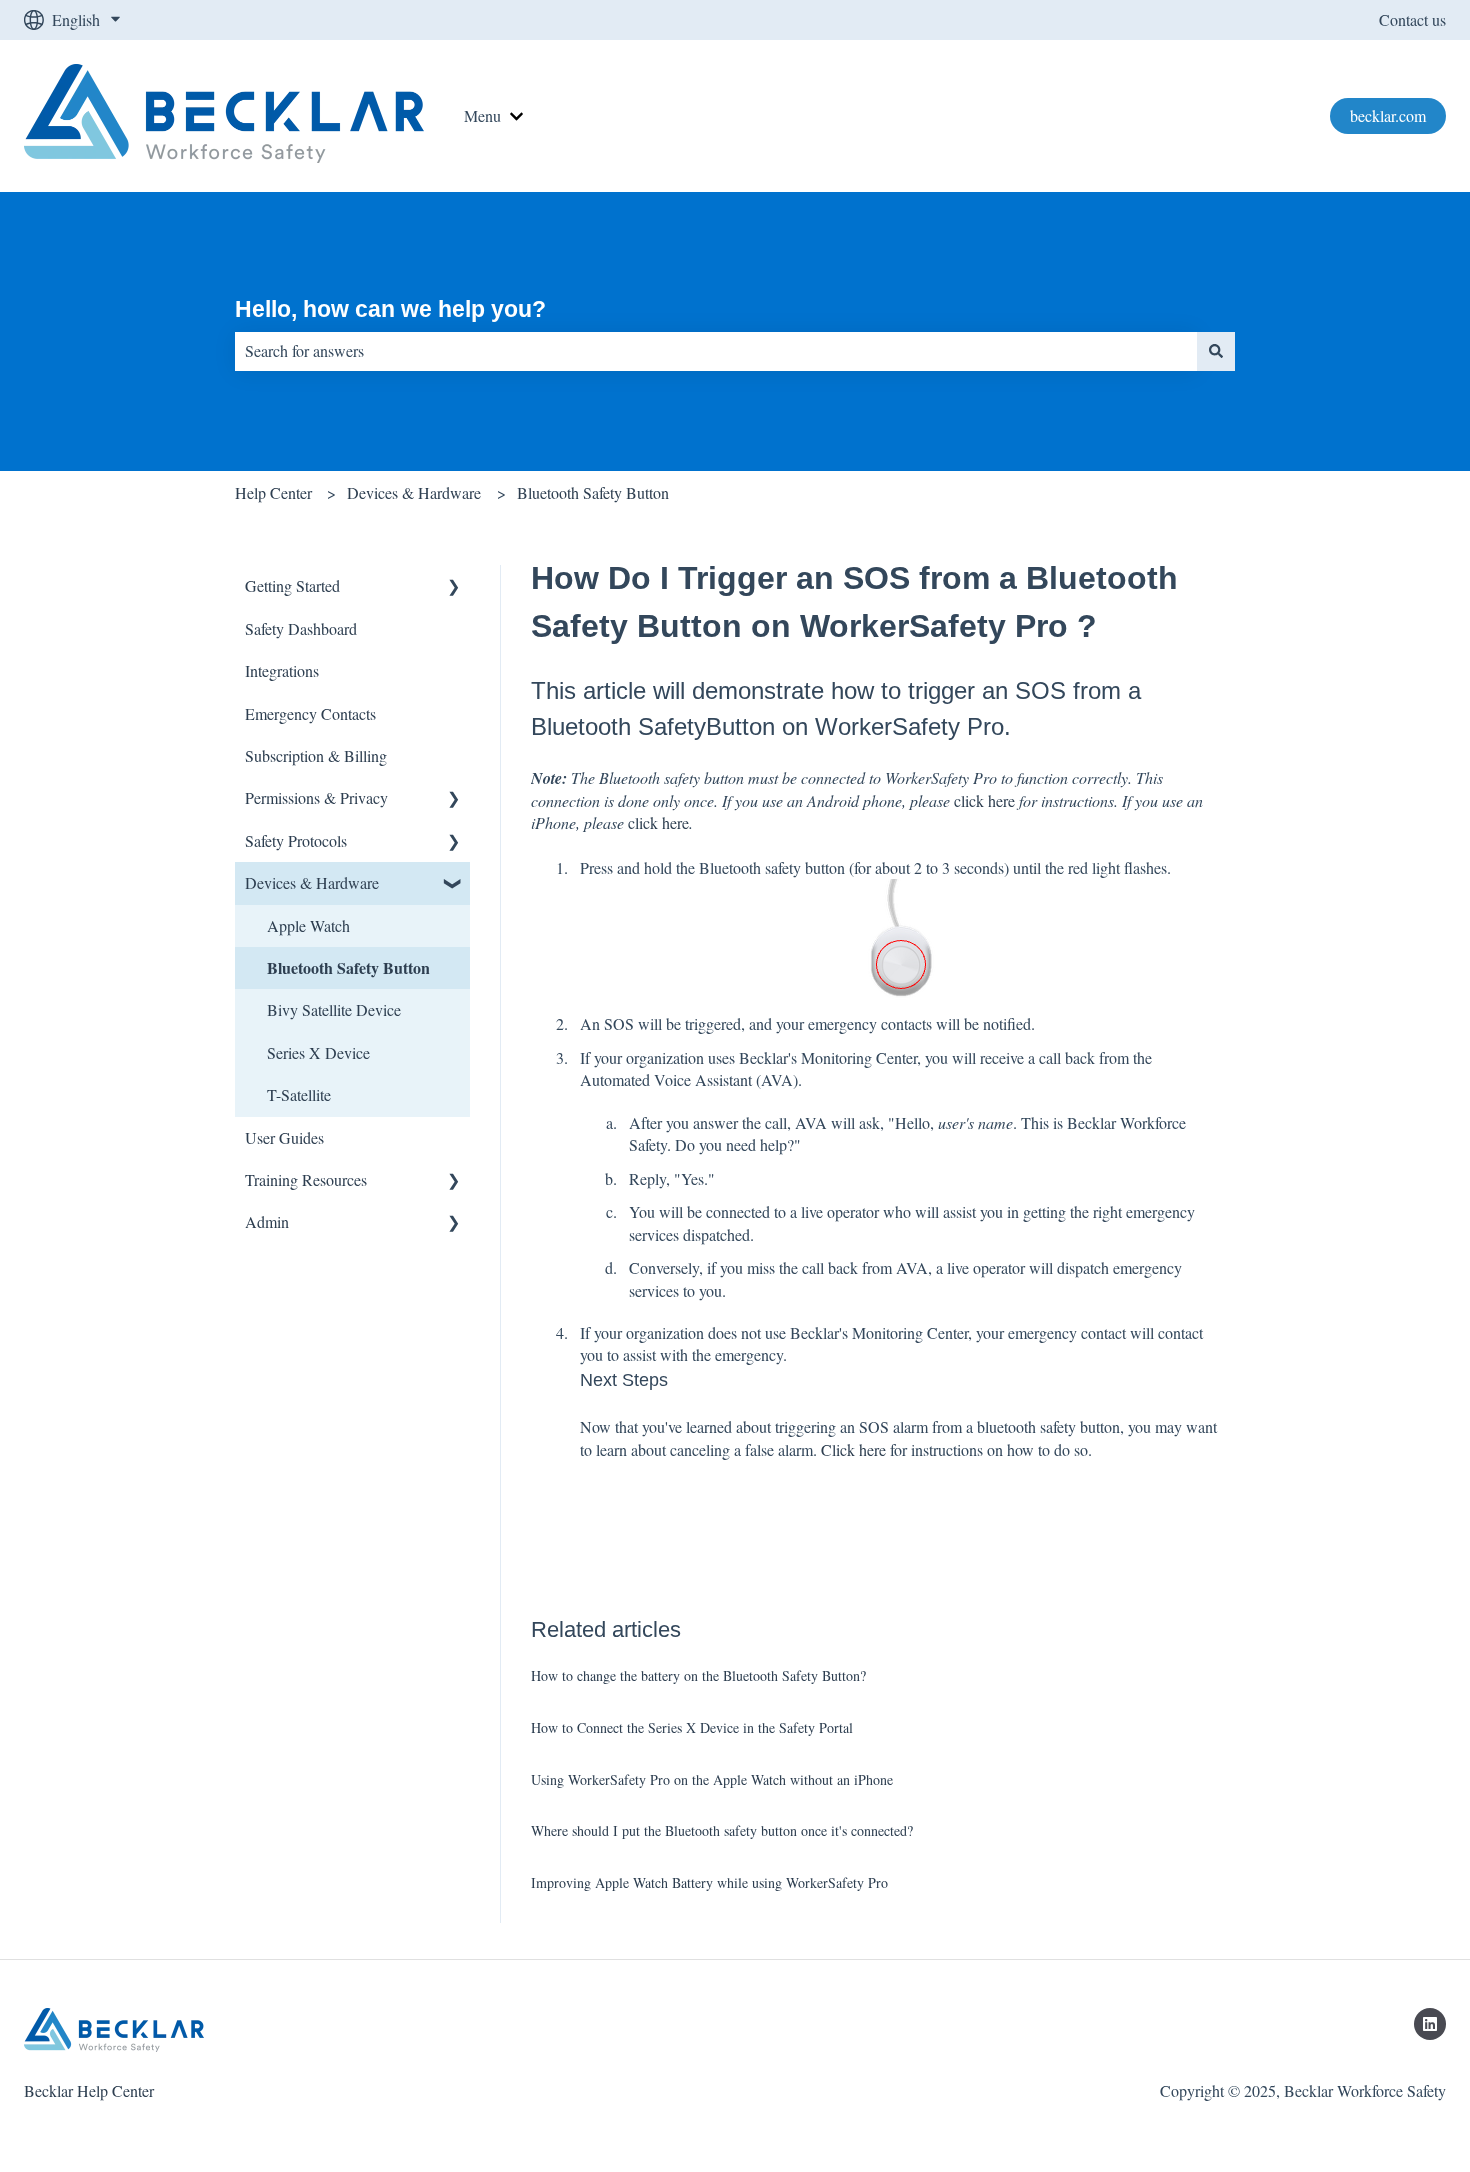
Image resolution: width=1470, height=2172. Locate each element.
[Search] (1216, 351)
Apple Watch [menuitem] (308, 925)
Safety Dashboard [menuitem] (301, 628)
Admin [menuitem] (267, 1221)
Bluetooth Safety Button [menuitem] (348, 967)
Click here (853, 1449)
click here (984, 800)
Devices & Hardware (414, 492)
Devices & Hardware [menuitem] (312, 882)
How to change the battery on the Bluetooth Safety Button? (698, 1675)
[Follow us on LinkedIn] (1430, 2024)
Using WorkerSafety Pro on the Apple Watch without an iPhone (712, 1779)
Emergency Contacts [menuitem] (310, 713)
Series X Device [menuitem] (318, 1052)
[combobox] (716, 351)
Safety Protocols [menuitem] (296, 840)
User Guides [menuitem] (284, 1137)
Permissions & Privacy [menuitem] (316, 797)
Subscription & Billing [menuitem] (316, 755)
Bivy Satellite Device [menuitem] (334, 1009)
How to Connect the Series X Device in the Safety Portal (692, 1727)
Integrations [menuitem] (282, 670)
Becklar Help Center (89, 2090)
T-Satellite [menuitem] (299, 1094)
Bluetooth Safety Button (593, 492)
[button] (454, 587)
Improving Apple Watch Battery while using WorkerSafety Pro (709, 1882)
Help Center (273, 492)
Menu (482, 115)
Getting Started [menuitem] (292, 585)
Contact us (1412, 19)
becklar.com (1388, 115)
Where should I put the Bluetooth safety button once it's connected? (722, 1830)
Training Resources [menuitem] (306, 1179)
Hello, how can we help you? (390, 309)
